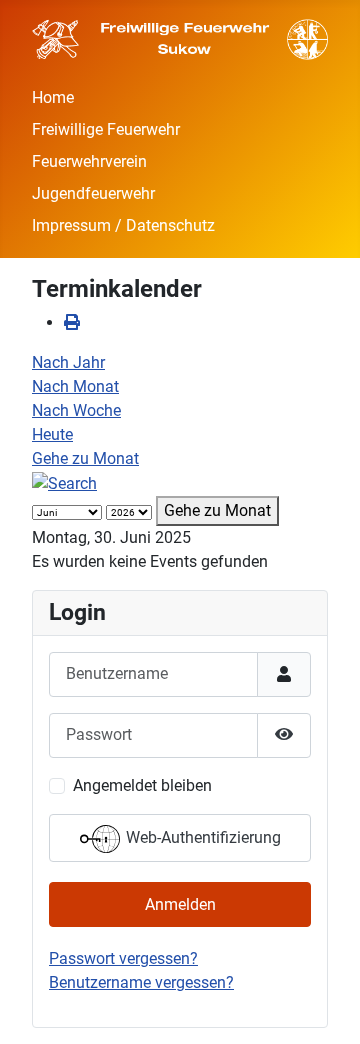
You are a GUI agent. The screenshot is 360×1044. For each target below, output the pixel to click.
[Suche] (64, 482)
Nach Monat (75, 386)
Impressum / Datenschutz (123, 225)
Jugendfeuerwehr (93, 193)
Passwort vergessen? (123, 958)
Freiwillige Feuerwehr (106, 129)
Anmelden (180, 904)
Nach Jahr (68, 362)
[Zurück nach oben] (325, 1007)
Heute (52, 434)
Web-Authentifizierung (201, 837)
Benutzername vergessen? (141, 982)
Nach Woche (76, 410)
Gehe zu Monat (85, 458)
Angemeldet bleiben (142, 785)
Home (53, 97)
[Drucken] (72, 322)
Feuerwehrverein (89, 161)
